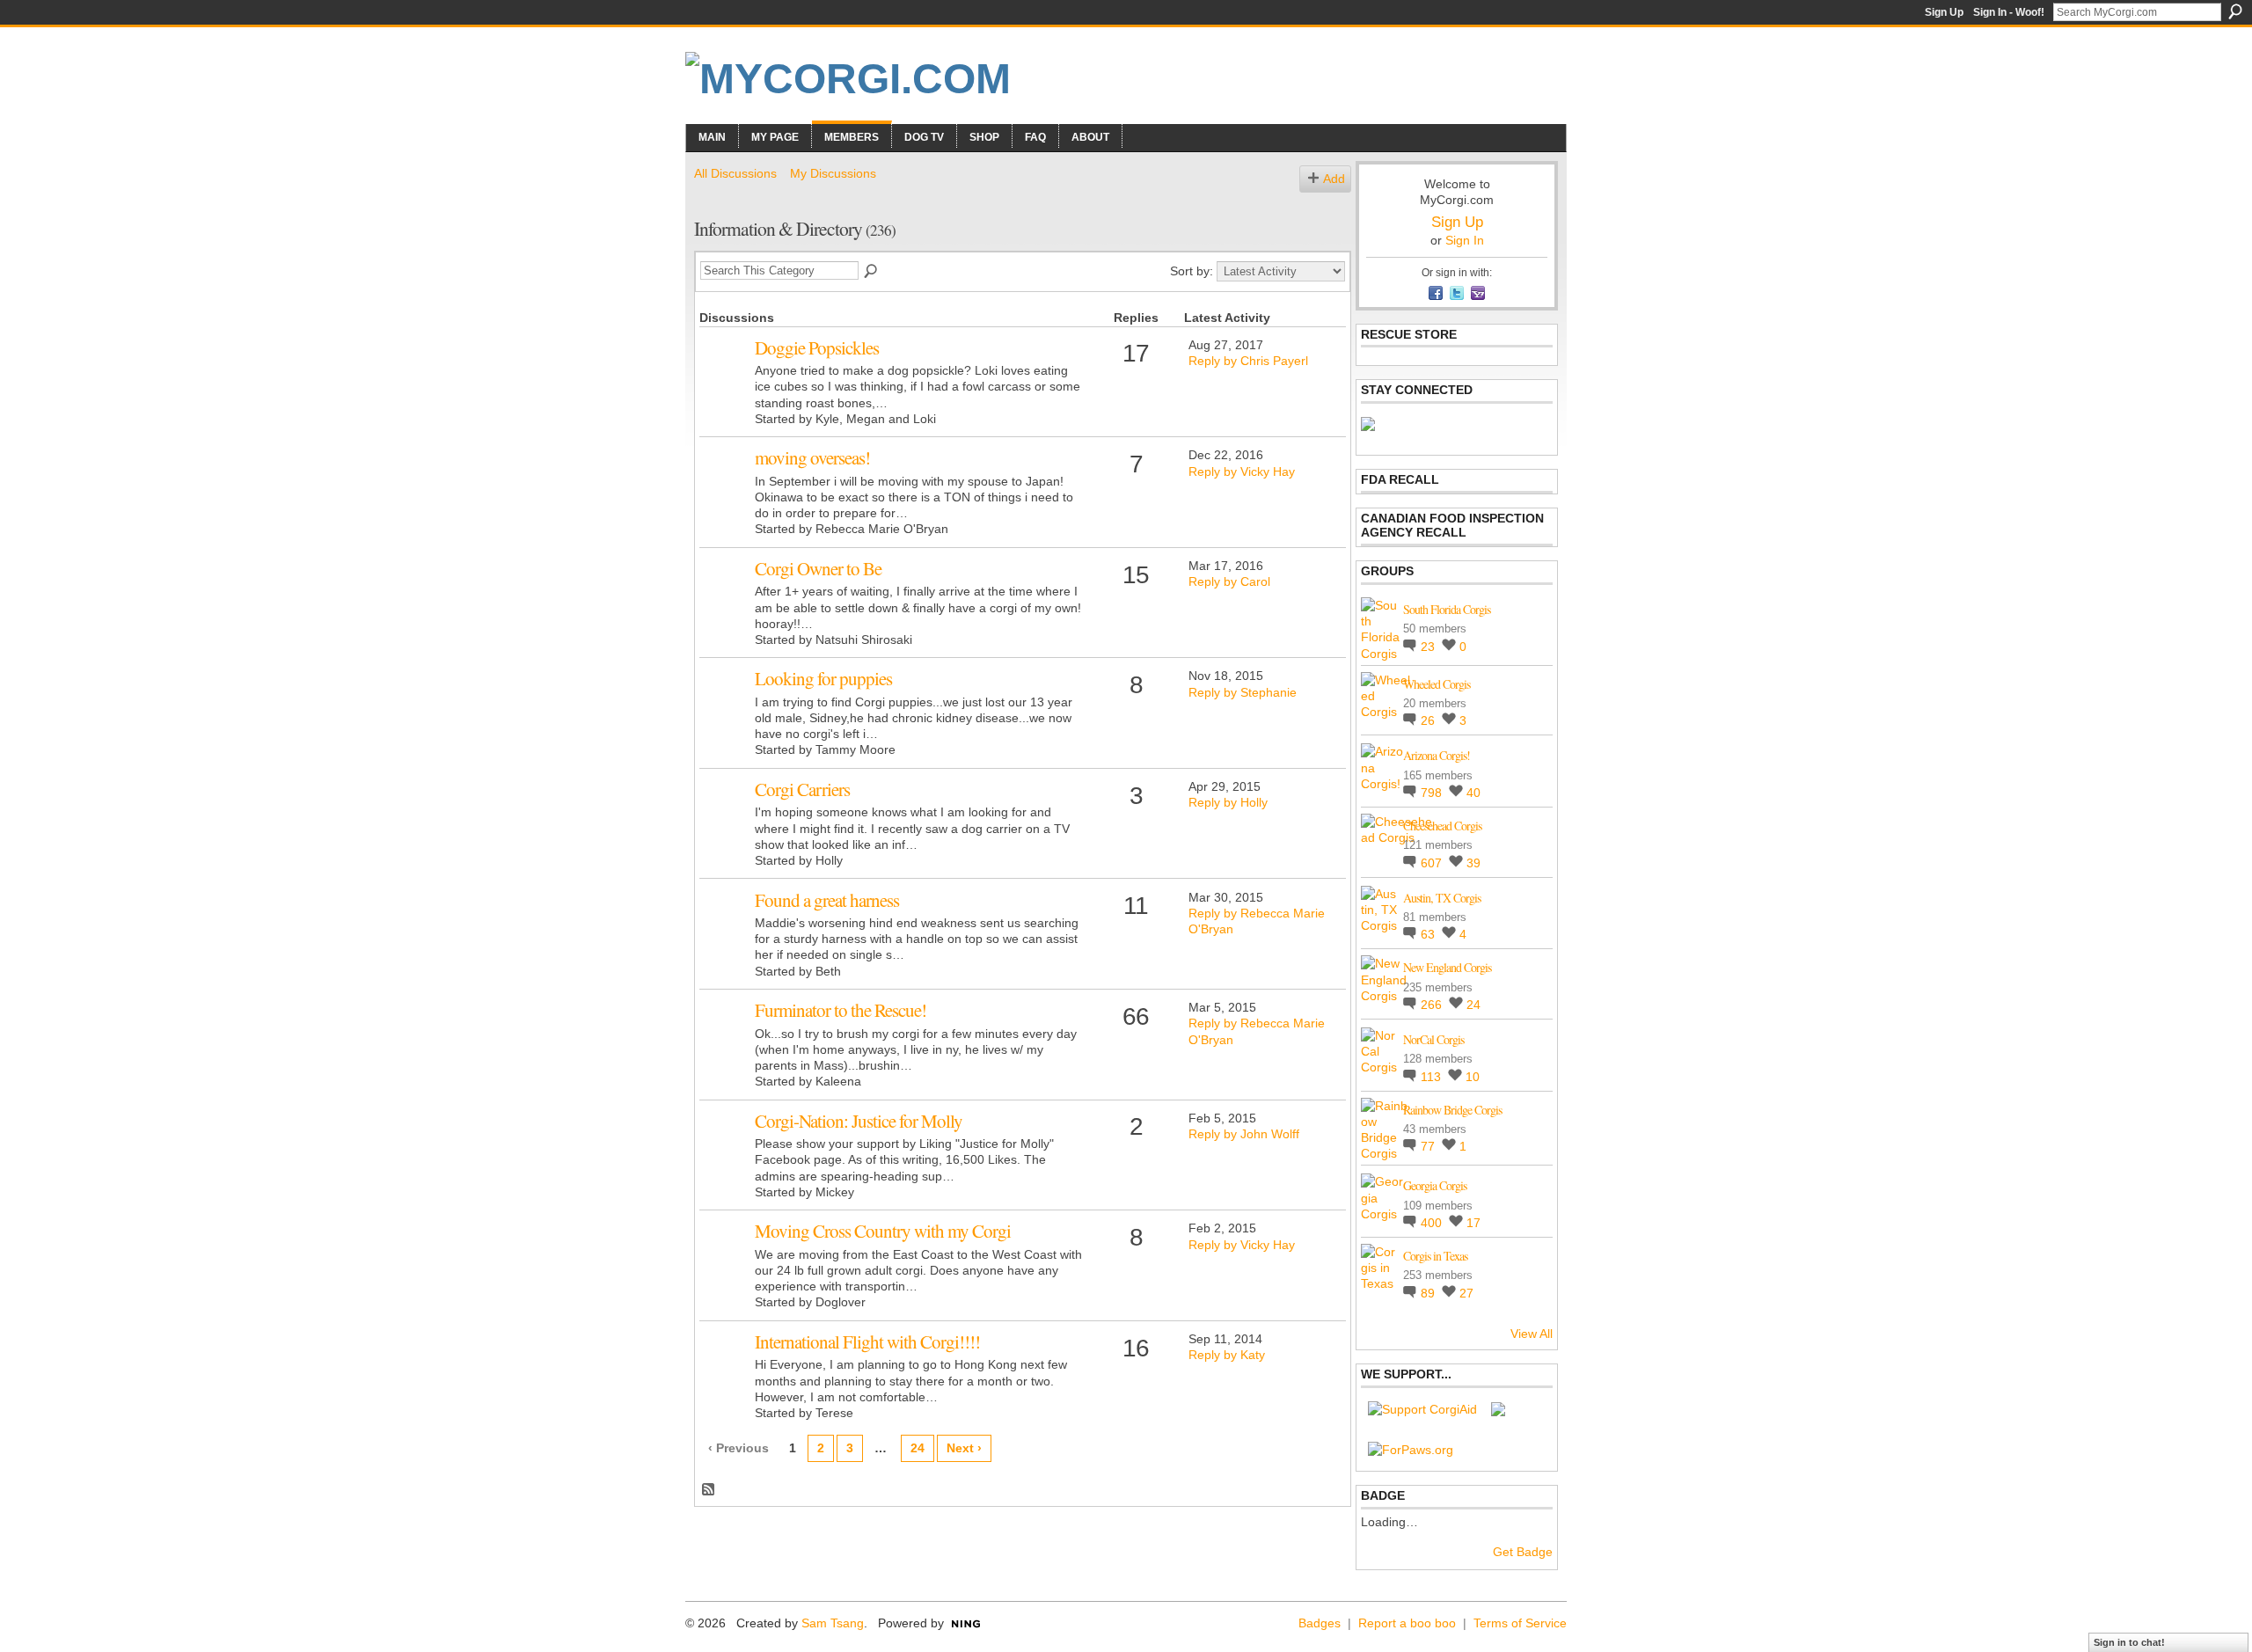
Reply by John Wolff (1244, 1134)
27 (1466, 1293)
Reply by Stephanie (1243, 692)
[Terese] (725, 1369)
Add (1334, 179)
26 (1429, 720)
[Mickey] (725, 1148)
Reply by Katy (1227, 1355)
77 (1429, 1146)
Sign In (1465, 240)
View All (1532, 1334)
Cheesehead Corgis (1442, 826)
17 (1473, 1223)
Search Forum (872, 272)
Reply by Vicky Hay (1242, 471)
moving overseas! (812, 457)
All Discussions (735, 173)
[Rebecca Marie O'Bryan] (725, 485)
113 (1433, 1077)
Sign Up (1944, 12)
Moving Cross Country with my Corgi (883, 1231)
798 (1433, 793)
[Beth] (725, 927)
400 (1433, 1223)
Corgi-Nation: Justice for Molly (859, 1121)
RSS (709, 1490)
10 (1473, 1077)
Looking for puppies (823, 678)
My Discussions (833, 173)
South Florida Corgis (1447, 609)
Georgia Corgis (1435, 1185)
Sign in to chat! (2129, 1642)
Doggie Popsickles (817, 347)
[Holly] (725, 816)
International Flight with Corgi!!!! (867, 1341)
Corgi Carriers (802, 789)
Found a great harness (827, 900)
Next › (964, 1448)
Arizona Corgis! (1437, 755)
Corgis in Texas (1435, 1256)
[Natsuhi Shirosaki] (725, 596)
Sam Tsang (833, 1623)
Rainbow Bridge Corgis (1452, 1110)
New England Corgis (1447, 967)
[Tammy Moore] (725, 705)
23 (1429, 647)
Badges (1320, 1623)
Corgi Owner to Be (818, 568)
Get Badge (1523, 1552)
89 (1429, 1293)
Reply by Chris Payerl (1248, 361)
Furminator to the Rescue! (841, 1010)
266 (1433, 1005)
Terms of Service (1520, 1623)
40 (1473, 793)
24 (918, 1448)
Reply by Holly (1228, 802)
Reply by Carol (1229, 581)
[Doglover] (725, 1258)
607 (1433, 863)
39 (1473, 863)
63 (1429, 934)
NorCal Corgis (1433, 1039)
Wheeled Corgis (1437, 684)
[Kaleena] (725, 1037)
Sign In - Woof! (2009, 12)
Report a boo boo (1407, 1623)
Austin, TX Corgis (1442, 898)
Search (2235, 11)
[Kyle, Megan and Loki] (725, 375)
